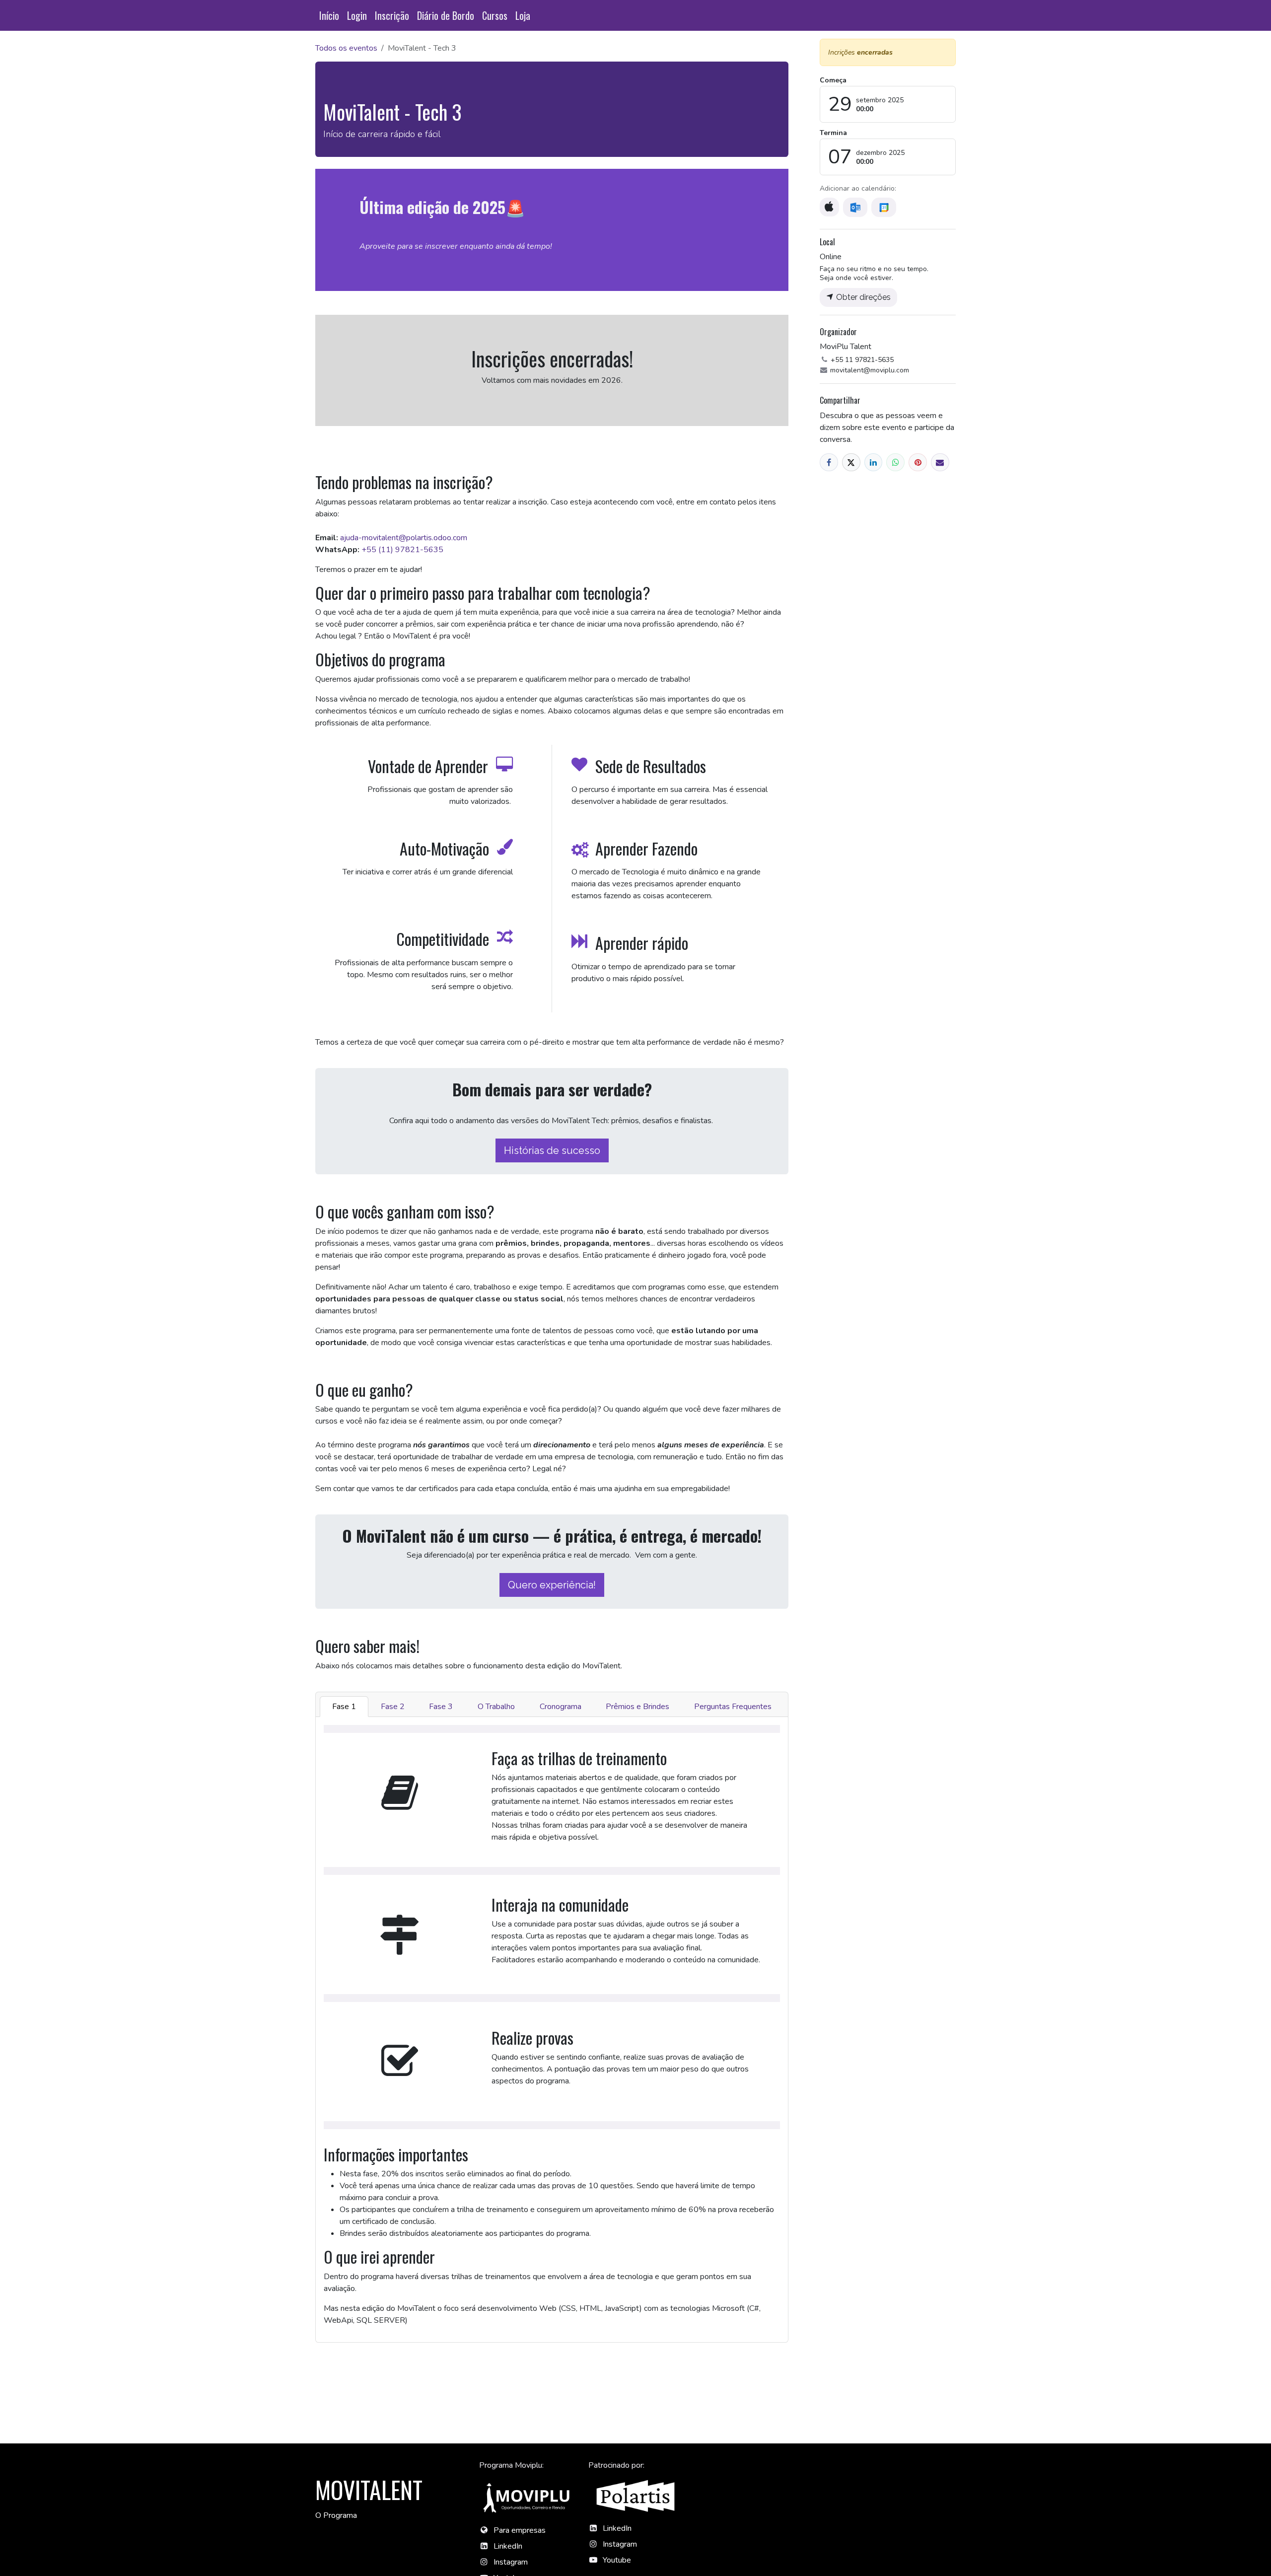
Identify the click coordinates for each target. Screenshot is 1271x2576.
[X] (851, 463)
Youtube (617, 2560)
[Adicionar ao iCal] (829, 207)
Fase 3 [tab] (441, 1707)
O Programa (336, 2515)
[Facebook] (829, 463)
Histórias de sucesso (552, 1150)
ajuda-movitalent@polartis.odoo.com (404, 538)
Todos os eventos (346, 48)
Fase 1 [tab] (344, 1707)
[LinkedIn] (874, 463)
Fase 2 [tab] (393, 1707)
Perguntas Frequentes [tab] (733, 1707)
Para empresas (520, 2530)
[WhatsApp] (895, 463)
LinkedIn (508, 2546)
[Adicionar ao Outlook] (855, 207)
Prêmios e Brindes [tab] (637, 1707)
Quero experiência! (552, 1585)
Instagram (511, 2562)
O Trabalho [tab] (496, 1707)
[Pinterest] (918, 463)
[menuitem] (329, 15)
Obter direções (862, 297)
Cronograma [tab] (561, 1707)
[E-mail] (940, 463)
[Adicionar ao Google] (883, 207)
